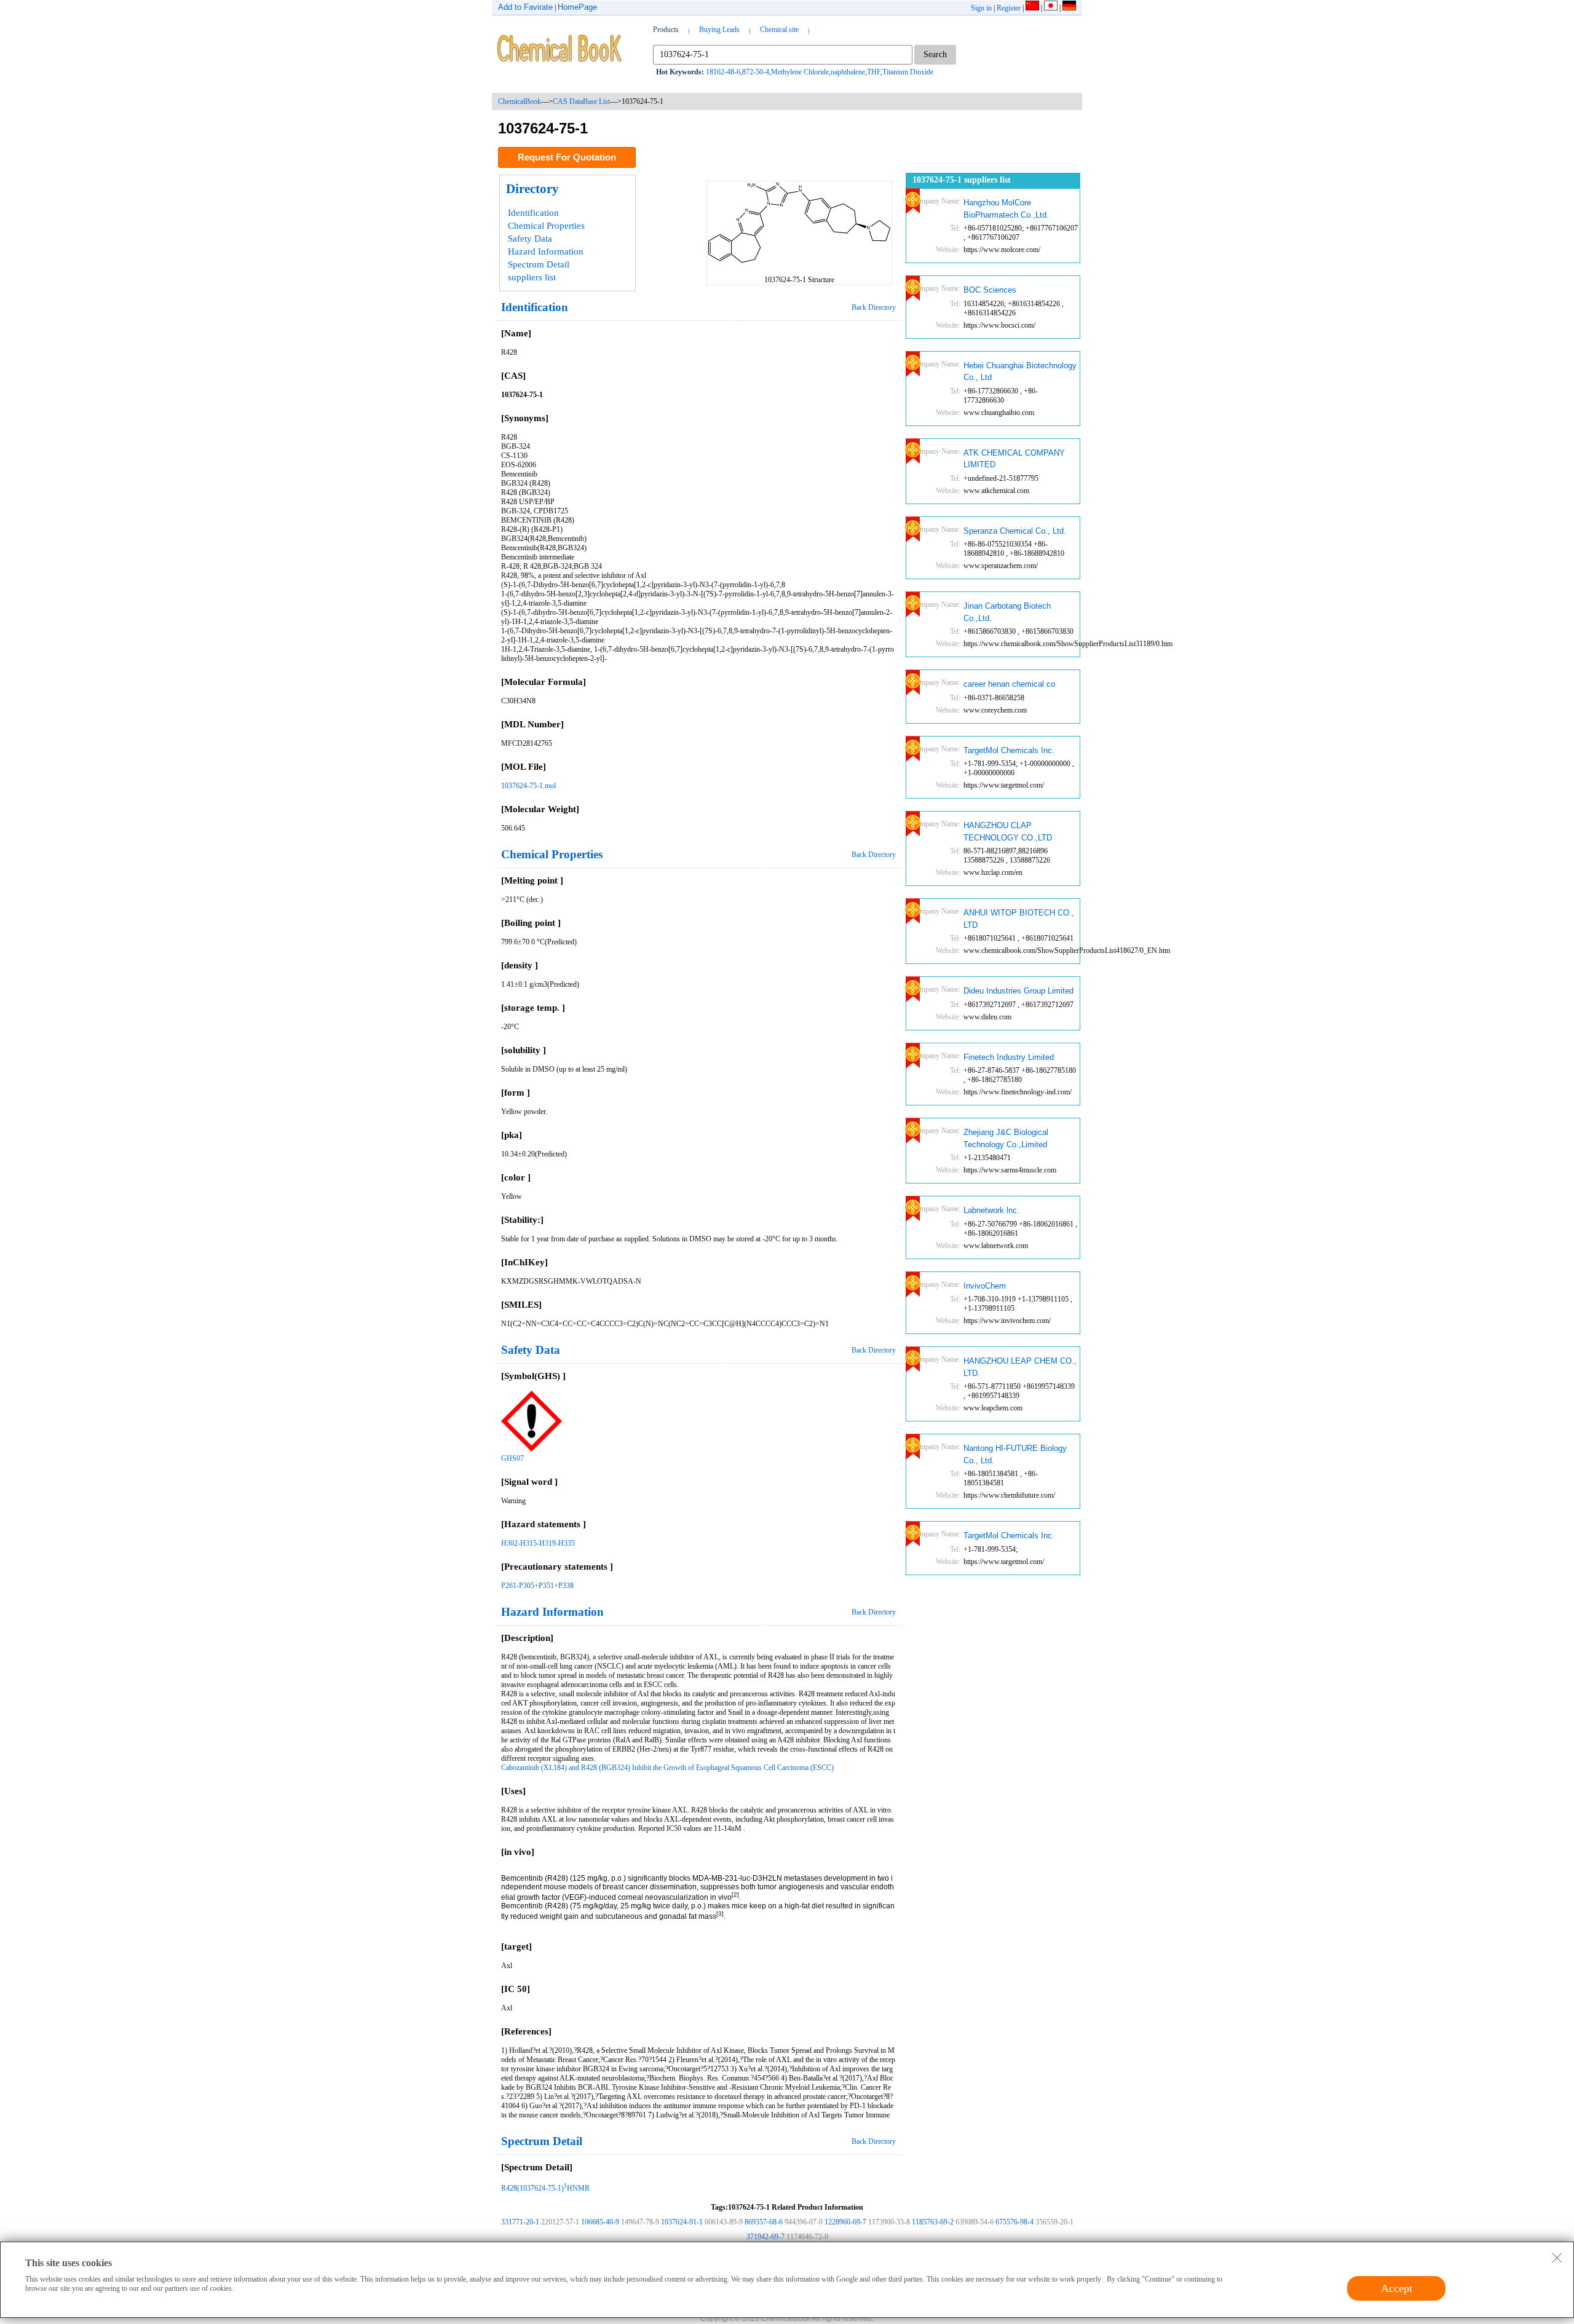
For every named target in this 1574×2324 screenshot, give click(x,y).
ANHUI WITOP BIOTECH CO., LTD (1019, 919)
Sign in (981, 8)
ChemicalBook (520, 101)
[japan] (1051, 8)
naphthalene (848, 72)
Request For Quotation (567, 157)
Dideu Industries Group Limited (1018, 991)
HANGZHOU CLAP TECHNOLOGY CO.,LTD (1008, 832)
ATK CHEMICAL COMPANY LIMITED (1014, 459)
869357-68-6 (764, 2222)
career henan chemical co (1009, 684)
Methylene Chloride (800, 72)
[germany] (1069, 8)
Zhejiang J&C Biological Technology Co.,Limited (1006, 1138)
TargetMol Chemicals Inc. (1009, 750)
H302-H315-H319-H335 (538, 1543)
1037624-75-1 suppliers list (962, 180)
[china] (1032, 8)
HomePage (577, 7)
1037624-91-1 (682, 2222)
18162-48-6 (723, 72)
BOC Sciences (990, 290)
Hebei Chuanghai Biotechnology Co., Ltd (1020, 372)
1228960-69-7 (845, 2222)
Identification (533, 213)
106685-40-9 (600, 2222)
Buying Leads (719, 30)
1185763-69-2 (933, 2222)
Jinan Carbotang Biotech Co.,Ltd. (1007, 612)
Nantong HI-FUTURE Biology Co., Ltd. (1015, 1454)
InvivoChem (985, 1286)
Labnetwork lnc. (991, 1210)
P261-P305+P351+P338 (537, 1586)
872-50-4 (756, 72)
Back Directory (874, 307)
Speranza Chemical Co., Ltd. (1015, 531)
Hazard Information (546, 251)
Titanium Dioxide (908, 72)
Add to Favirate (525, 7)
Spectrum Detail (539, 264)
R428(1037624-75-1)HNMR (545, 2188)
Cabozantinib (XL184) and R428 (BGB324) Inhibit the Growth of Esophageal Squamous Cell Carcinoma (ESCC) (667, 1768)
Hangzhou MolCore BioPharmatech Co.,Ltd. (1006, 209)
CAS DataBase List (581, 101)
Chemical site (779, 30)
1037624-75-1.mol (528, 786)
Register (1009, 8)
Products (666, 30)
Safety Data (530, 239)
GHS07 (512, 1458)
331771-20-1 (520, 2222)
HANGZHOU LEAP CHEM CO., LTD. (1020, 1367)
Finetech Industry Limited (1009, 1057)
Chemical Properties (546, 226)
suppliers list (532, 277)
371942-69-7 (765, 2237)
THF (874, 72)
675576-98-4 (1014, 2222)
